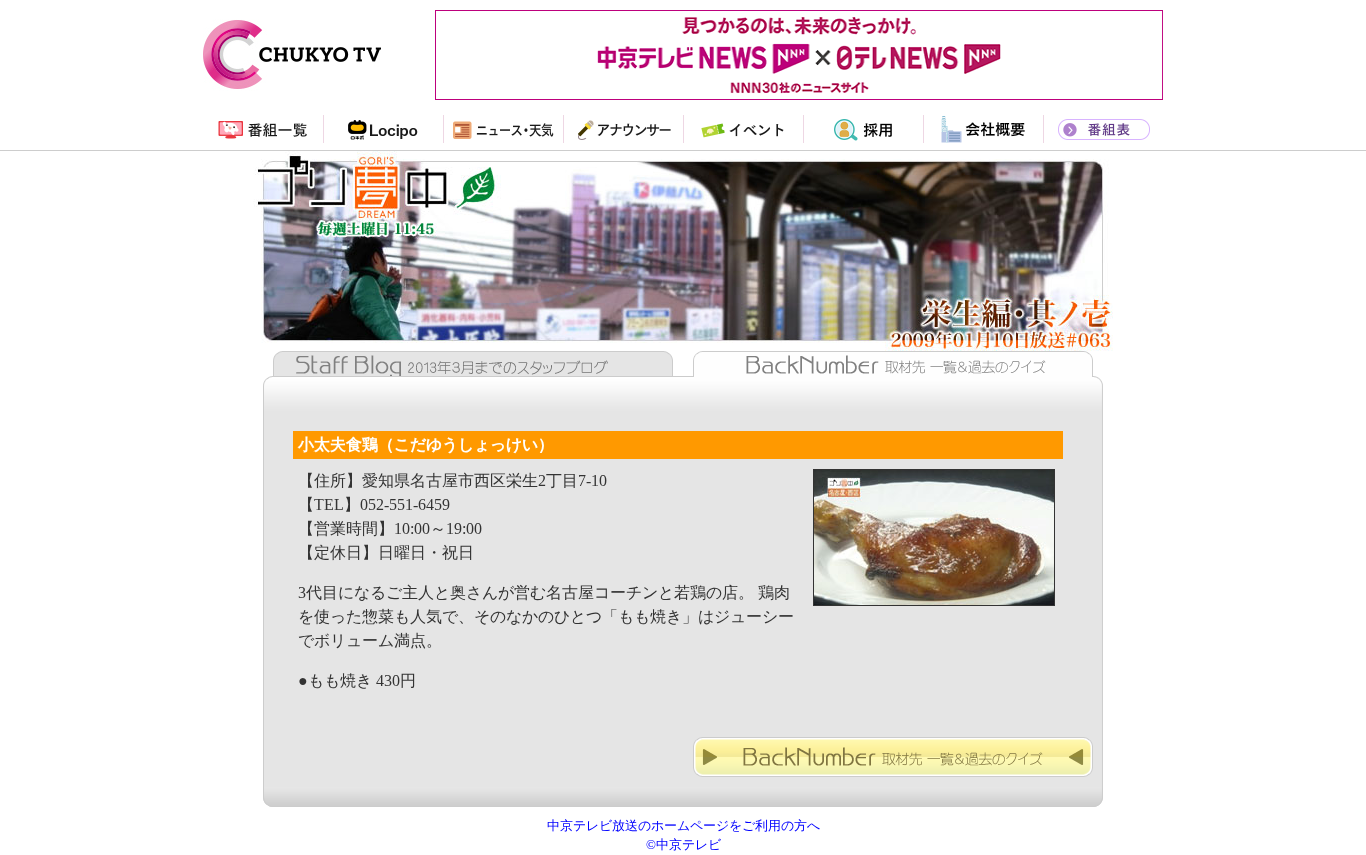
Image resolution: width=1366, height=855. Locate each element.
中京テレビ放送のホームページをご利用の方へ (683, 826)
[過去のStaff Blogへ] (468, 370)
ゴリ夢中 (683, 226)
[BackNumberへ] (893, 781)
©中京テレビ (683, 845)
